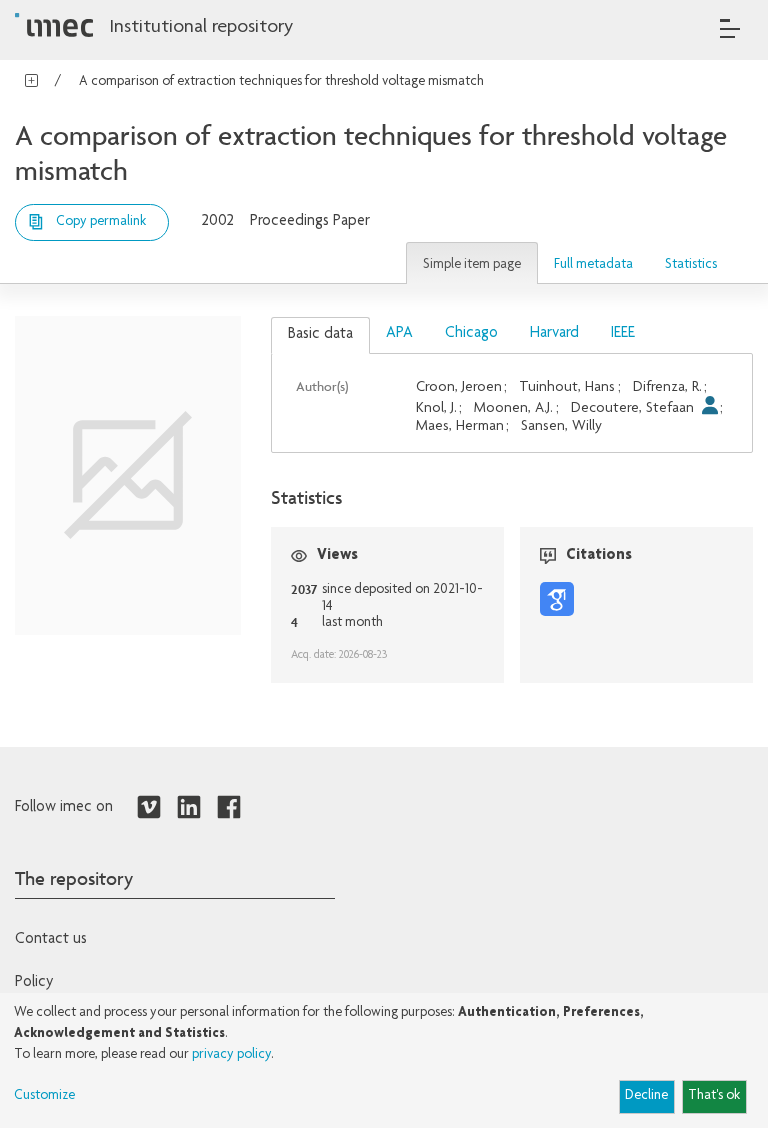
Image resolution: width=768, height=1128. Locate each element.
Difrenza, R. (667, 387)
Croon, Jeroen (459, 387)
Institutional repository (201, 28)
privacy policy (231, 1055)
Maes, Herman (460, 426)
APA (399, 334)
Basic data (320, 335)
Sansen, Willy (561, 426)
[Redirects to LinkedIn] (189, 808)
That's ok (714, 1096)
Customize (44, 1096)
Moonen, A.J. (513, 408)
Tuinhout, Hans (567, 387)
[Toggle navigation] (730, 28)
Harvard (554, 334)
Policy (34, 983)
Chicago (471, 334)
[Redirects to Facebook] (229, 808)
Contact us (51, 940)
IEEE (623, 334)
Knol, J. (436, 408)
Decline (646, 1096)
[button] (472, 263)
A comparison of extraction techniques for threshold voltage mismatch (281, 82)
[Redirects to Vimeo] (149, 808)
